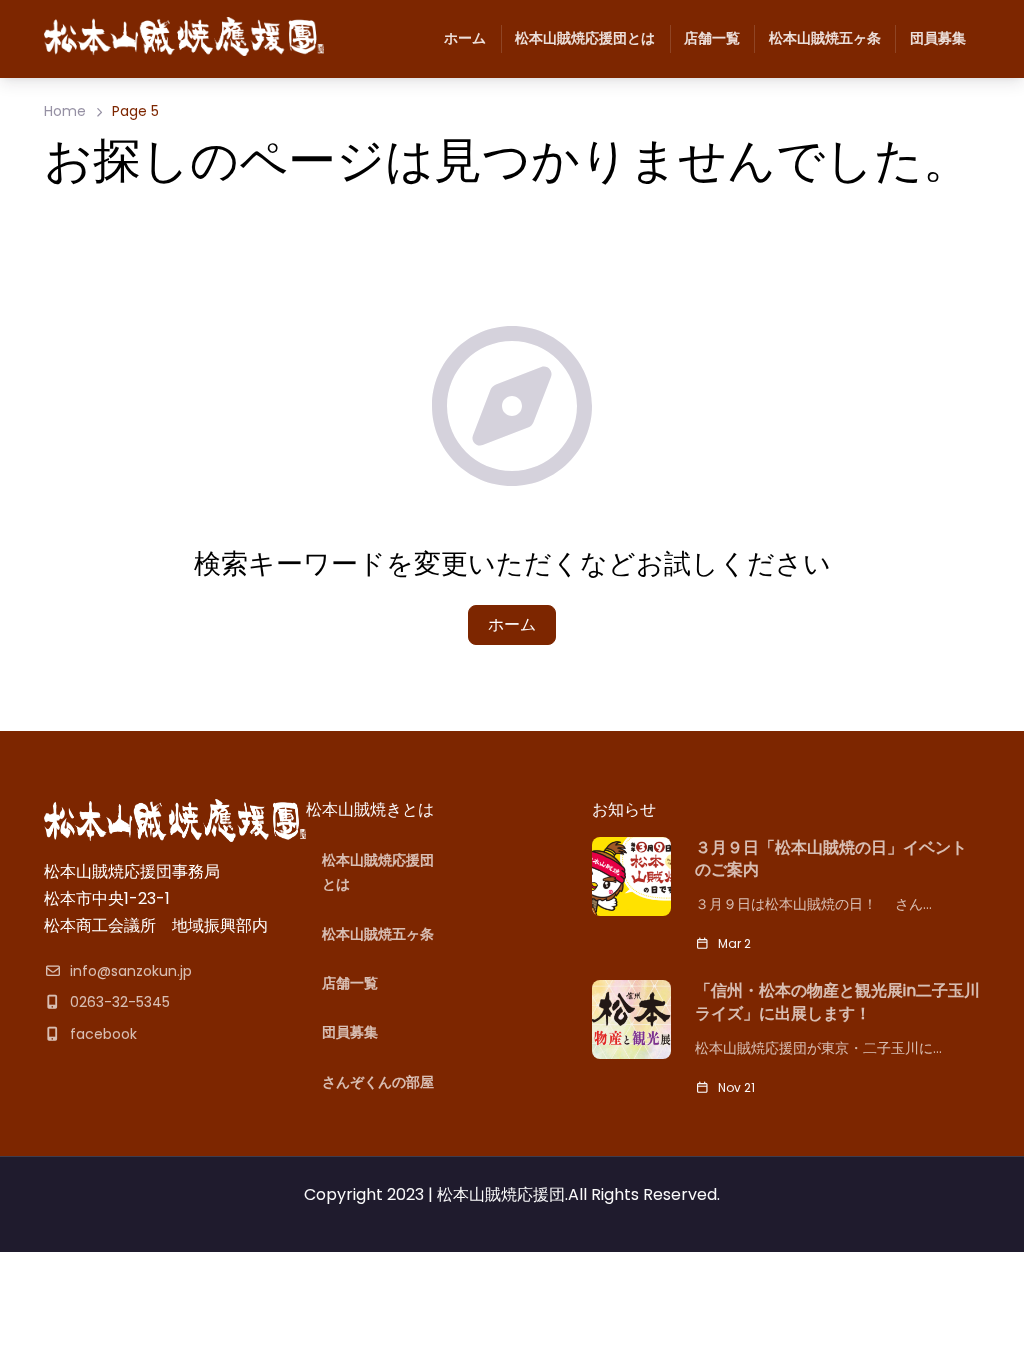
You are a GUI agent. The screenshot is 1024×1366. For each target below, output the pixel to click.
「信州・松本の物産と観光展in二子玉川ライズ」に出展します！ (837, 1002)
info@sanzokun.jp (131, 971)
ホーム (465, 38)
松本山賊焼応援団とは (585, 38)
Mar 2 (734, 943)
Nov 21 (736, 1087)
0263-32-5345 (120, 1002)
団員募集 (938, 38)
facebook (103, 1034)
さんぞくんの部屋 (378, 1082)
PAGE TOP (984, 1307)
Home (65, 111)
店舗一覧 (712, 38)
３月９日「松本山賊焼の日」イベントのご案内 (831, 859)
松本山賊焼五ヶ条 (825, 38)
